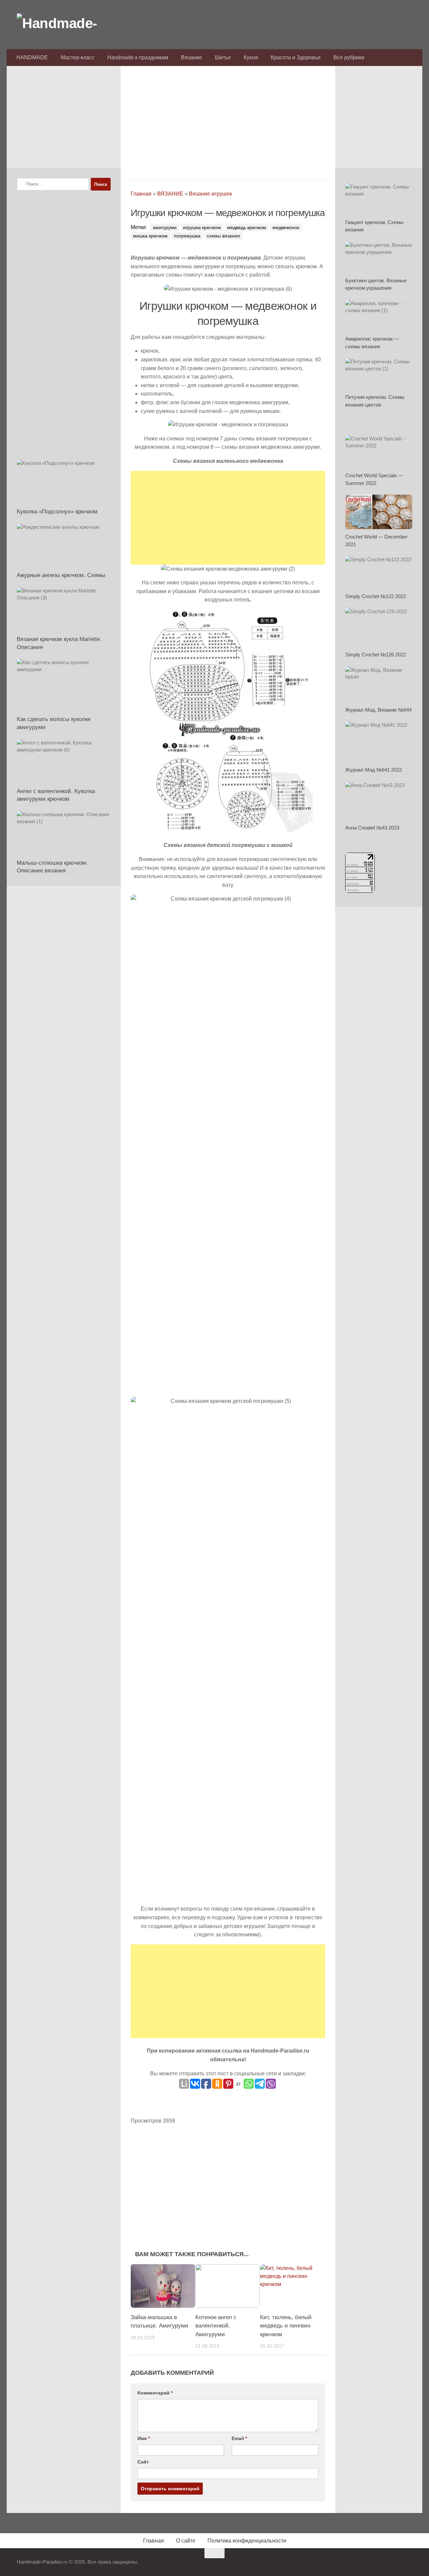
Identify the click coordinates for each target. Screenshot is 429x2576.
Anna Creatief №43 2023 (372, 828)
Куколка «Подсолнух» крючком (57, 512)
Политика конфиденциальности (247, 2541)
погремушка (187, 236)
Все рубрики (349, 57)
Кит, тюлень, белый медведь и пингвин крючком (286, 2326)
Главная (141, 194)
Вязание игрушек (210, 194)
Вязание (192, 57)
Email (239, 2438)
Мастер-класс (78, 57)
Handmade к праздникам (138, 57)
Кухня (251, 57)
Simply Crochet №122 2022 (376, 596)
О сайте (186, 2541)
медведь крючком (247, 227)
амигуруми (165, 227)
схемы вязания (223, 236)
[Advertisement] (228, 121)
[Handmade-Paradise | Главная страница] (67, 23)
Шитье (223, 57)
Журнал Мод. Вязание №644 (378, 710)
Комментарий (155, 2393)
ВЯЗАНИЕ (170, 194)
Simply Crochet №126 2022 (376, 655)
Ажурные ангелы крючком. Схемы (61, 575)
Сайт (143, 2462)
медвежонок (286, 227)
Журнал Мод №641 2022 (374, 770)
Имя (144, 2438)
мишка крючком (150, 236)
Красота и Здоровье (296, 57)
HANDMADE (32, 57)
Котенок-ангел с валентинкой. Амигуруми (216, 2326)
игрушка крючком (202, 227)
